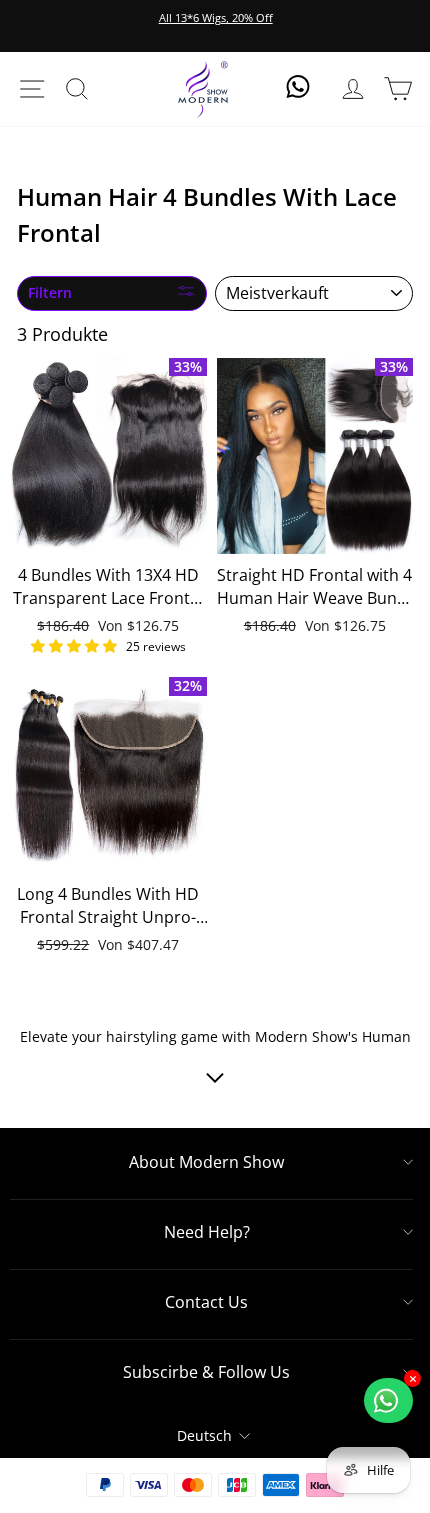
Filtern (50, 292)
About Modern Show (206, 1162)
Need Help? (207, 1232)
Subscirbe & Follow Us (206, 1372)
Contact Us (206, 1302)
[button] (76, 645)
